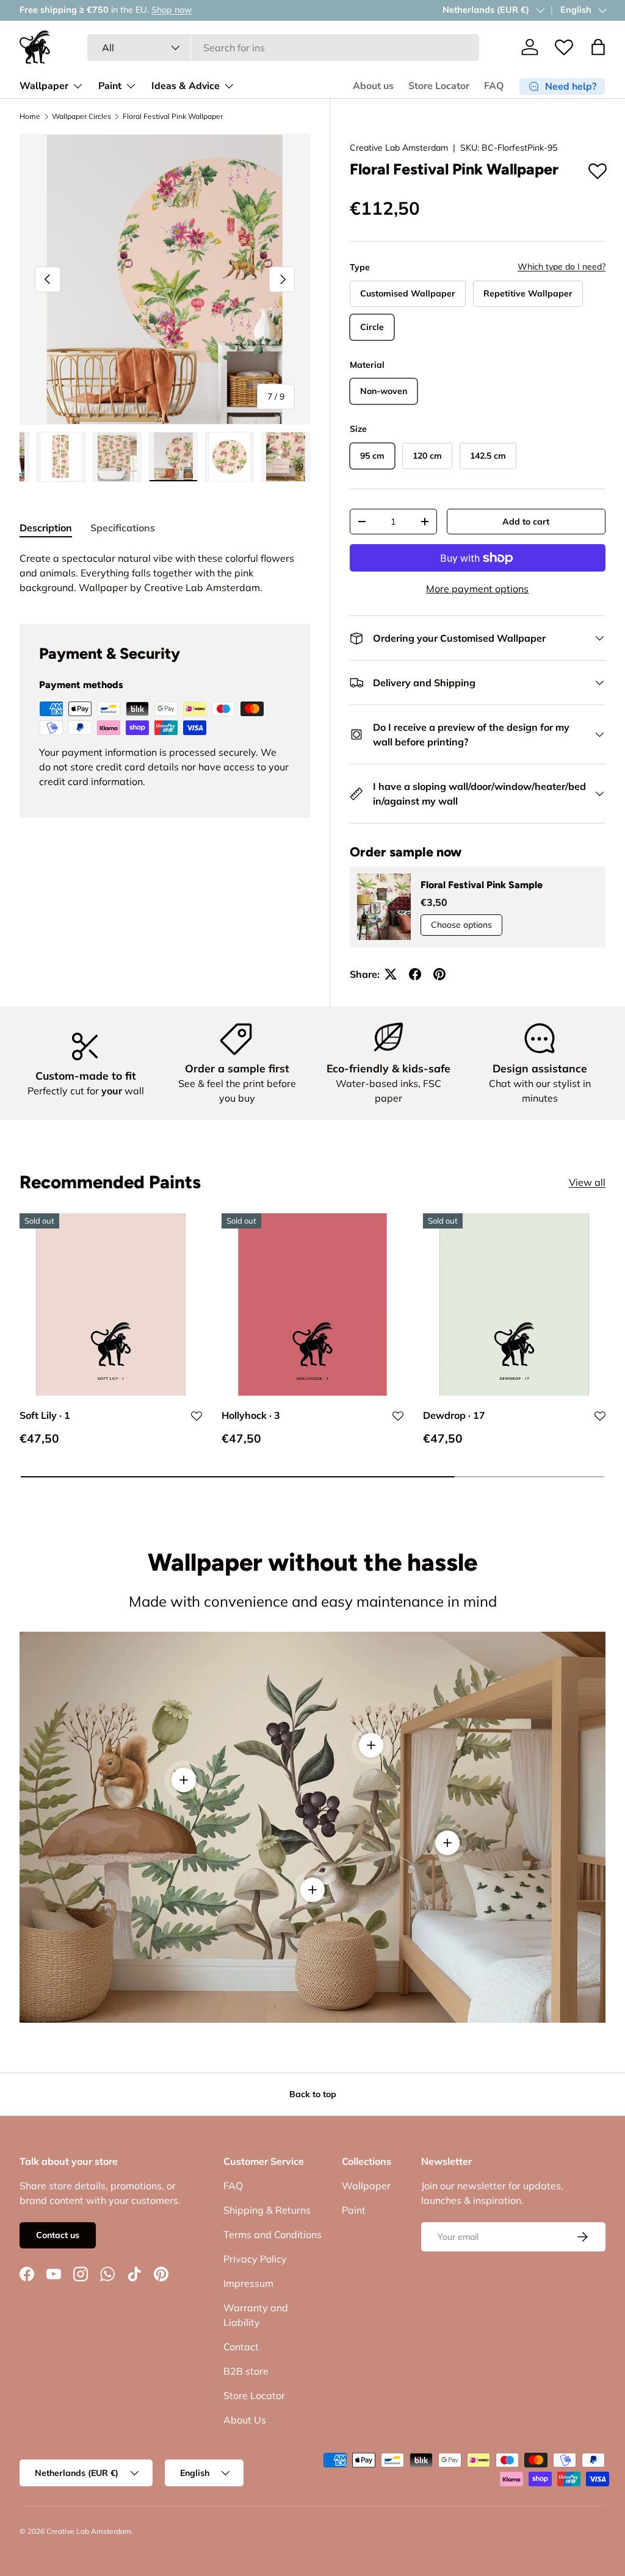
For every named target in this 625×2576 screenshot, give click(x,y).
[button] (598, 47)
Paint (354, 2210)
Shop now (418, 10)
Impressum (248, 2283)
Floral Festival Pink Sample (482, 885)
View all (587, 1182)
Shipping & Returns (267, 2210)
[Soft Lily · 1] (111, 1304)
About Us (245, 2420)
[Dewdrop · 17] (514, 1304)
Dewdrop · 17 (454, 1415)
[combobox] (283, 48)
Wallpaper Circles (81, 117)
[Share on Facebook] (415, 974)
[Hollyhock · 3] (313, 1304)
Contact (241, 2347)
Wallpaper (366, 2186)
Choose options (461, 925)
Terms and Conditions (273, 2234)
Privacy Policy (255, 2259)
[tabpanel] (165, 573)
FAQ (494, 86)
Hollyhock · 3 (251, 1415)
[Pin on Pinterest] (439, 974)
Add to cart (526, 522)
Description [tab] (46, 528)
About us (373, 86)
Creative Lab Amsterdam (399, 148)
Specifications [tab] (123, 528)
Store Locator (439, 86)
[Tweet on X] (391, 974)
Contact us (58, 2235)
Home (30, 117)
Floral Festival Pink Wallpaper (173, 117)
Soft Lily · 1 (45, 1415)
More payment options (477, 589)
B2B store (246, 2371)
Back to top (313, 2094)
